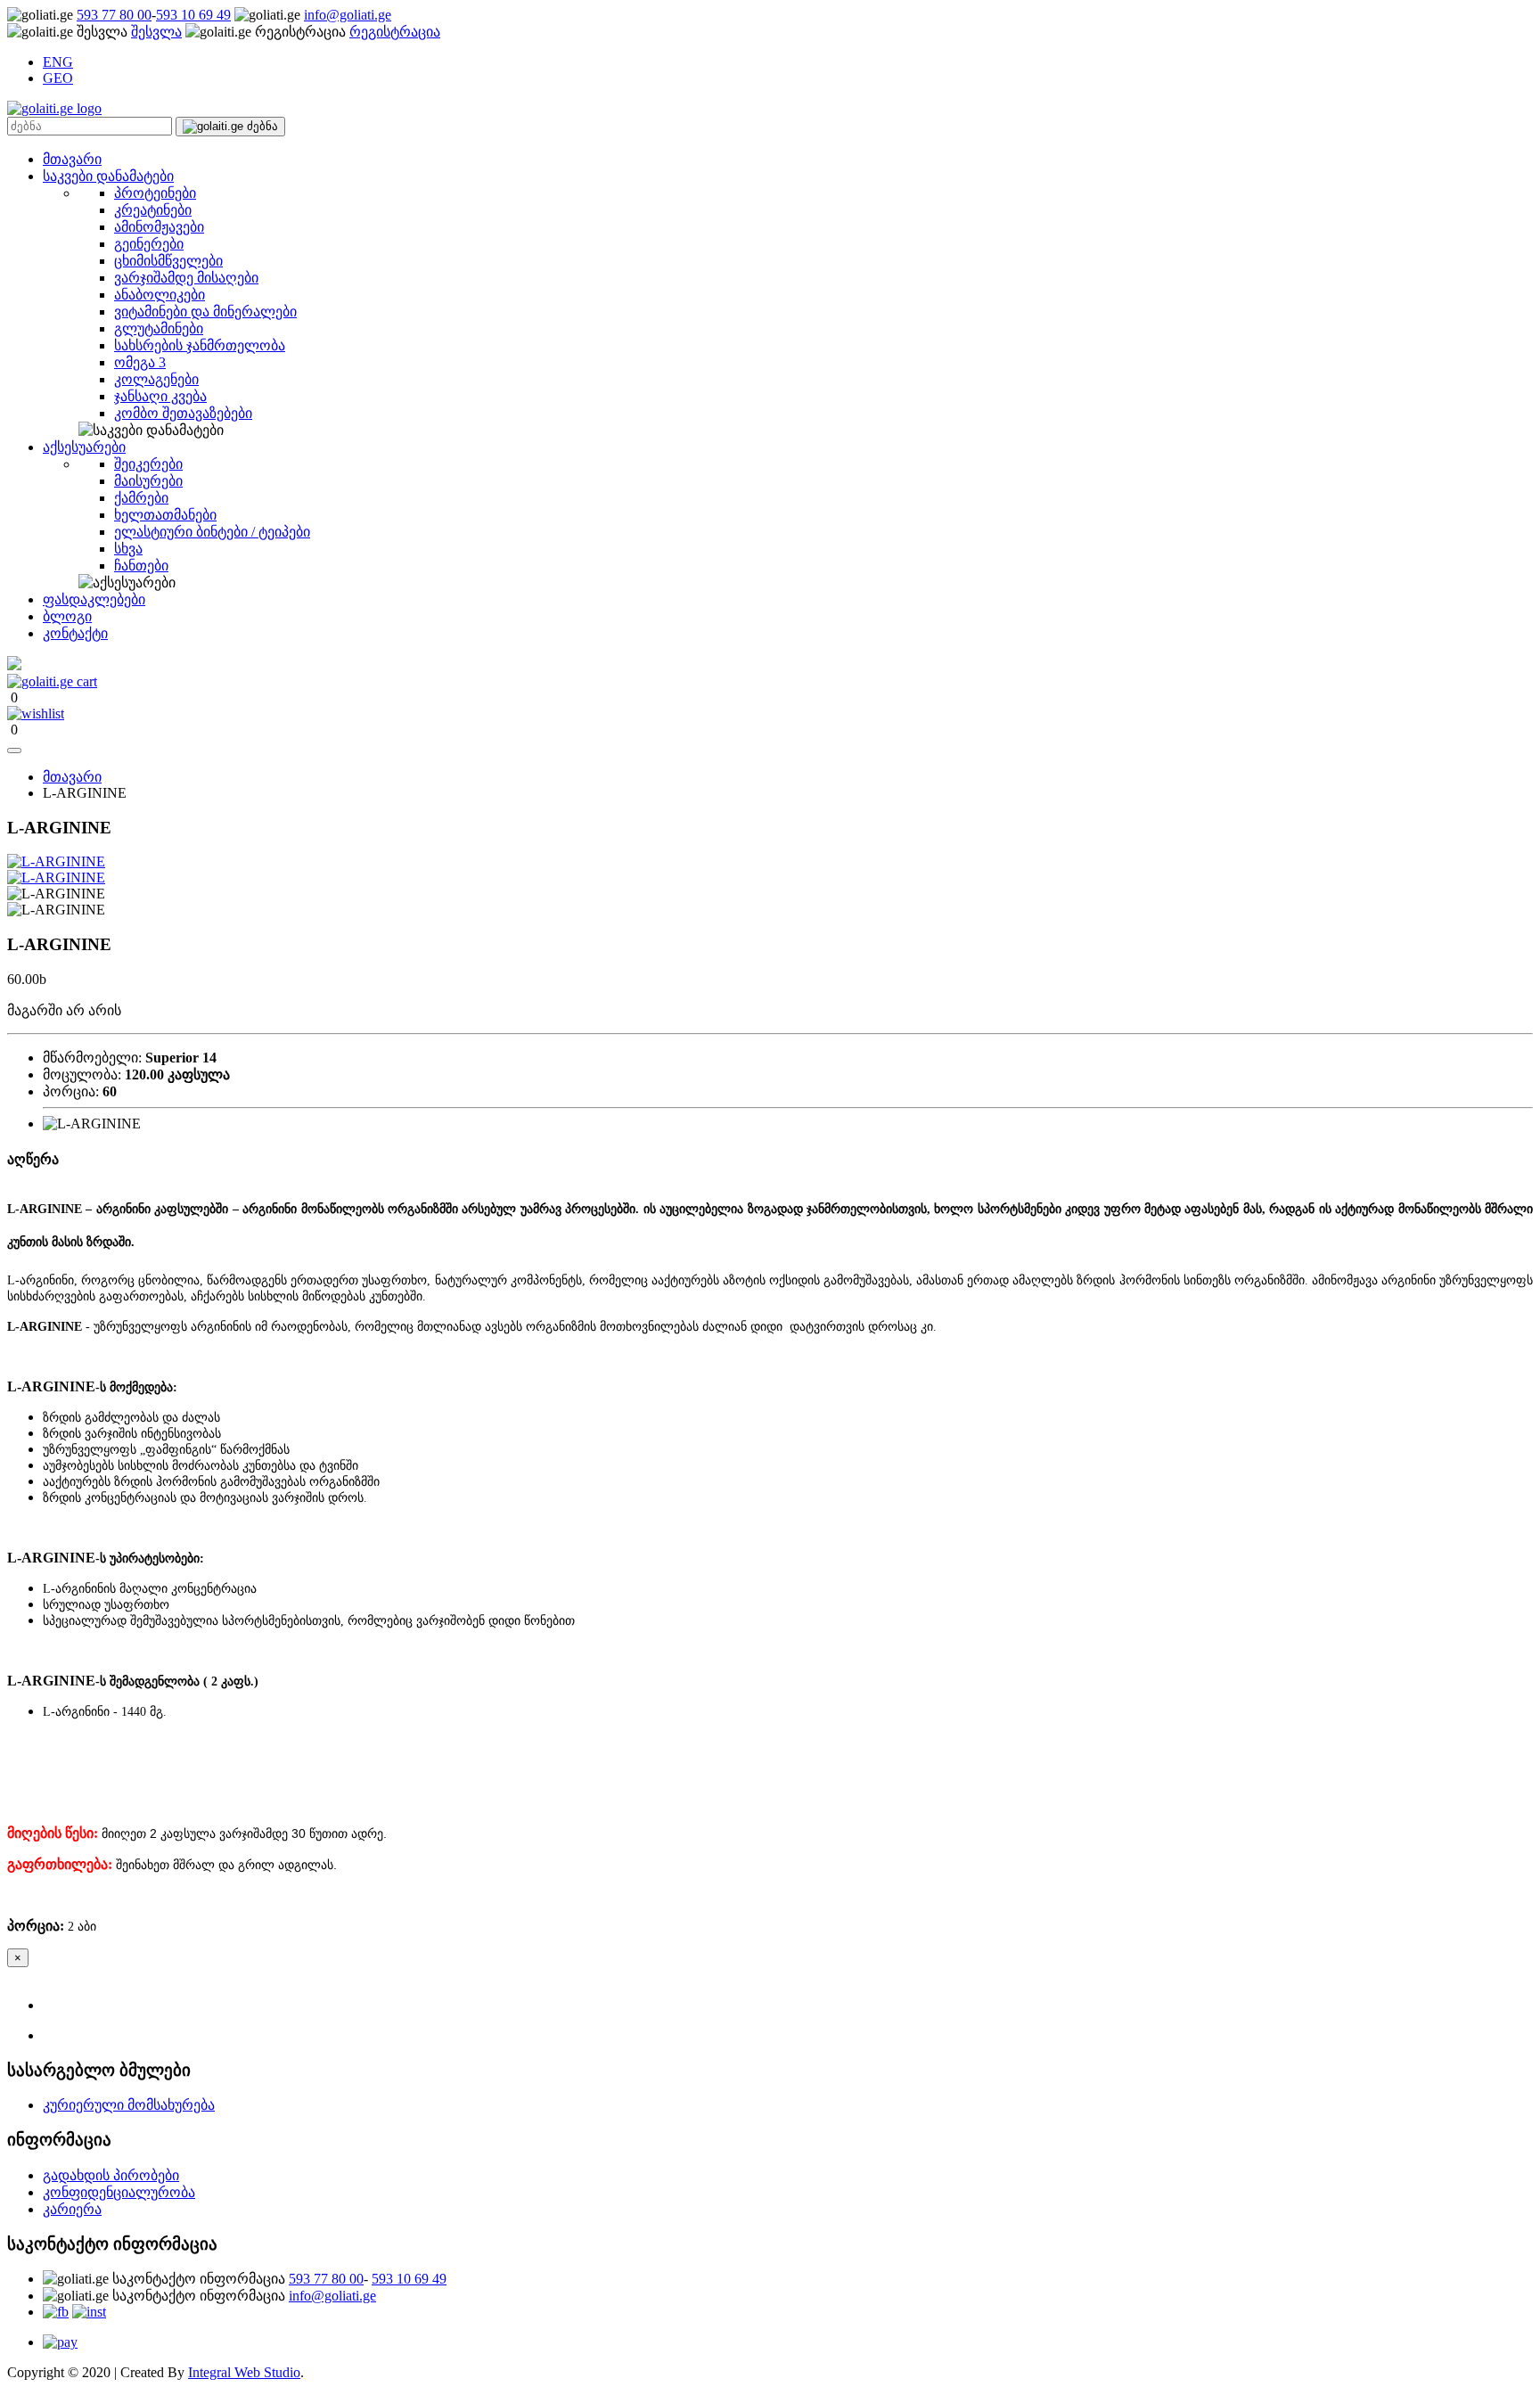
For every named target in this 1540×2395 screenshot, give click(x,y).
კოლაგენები (156, 379)
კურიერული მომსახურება (129, 2105)
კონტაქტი (75, 633)
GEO (58, 78)
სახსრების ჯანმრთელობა (200, 345)
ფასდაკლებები (94, 599)
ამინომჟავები (159, 227)
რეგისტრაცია (395, 32)
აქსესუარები (84, 447)
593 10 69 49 (193, 15)
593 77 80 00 (114, 15)
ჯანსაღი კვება (160, 396)
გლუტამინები (159, 328)
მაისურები (148, 481)
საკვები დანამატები (108, 176)
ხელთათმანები (165, 515)
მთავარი (72, 159)
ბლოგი (67, 616)
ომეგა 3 (140, 362)
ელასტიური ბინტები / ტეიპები (212, 532)
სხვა (128, 549)
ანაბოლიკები (160, 295)
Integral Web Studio (244, 2372)
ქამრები (141, 498)
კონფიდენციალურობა (119, 2192)
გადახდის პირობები (111, 2175)
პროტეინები (155, 193)
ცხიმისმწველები (168, 261)
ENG (58, 62)
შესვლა (156, 32)
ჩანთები (141, 566)
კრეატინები (153, 210)
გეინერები (149, 244)
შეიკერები (148, 464)
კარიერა (72, 2209)
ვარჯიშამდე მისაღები (186, 278)
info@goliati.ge (348, 15)
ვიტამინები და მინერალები (205, 312)
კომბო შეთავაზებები (183, 413)
